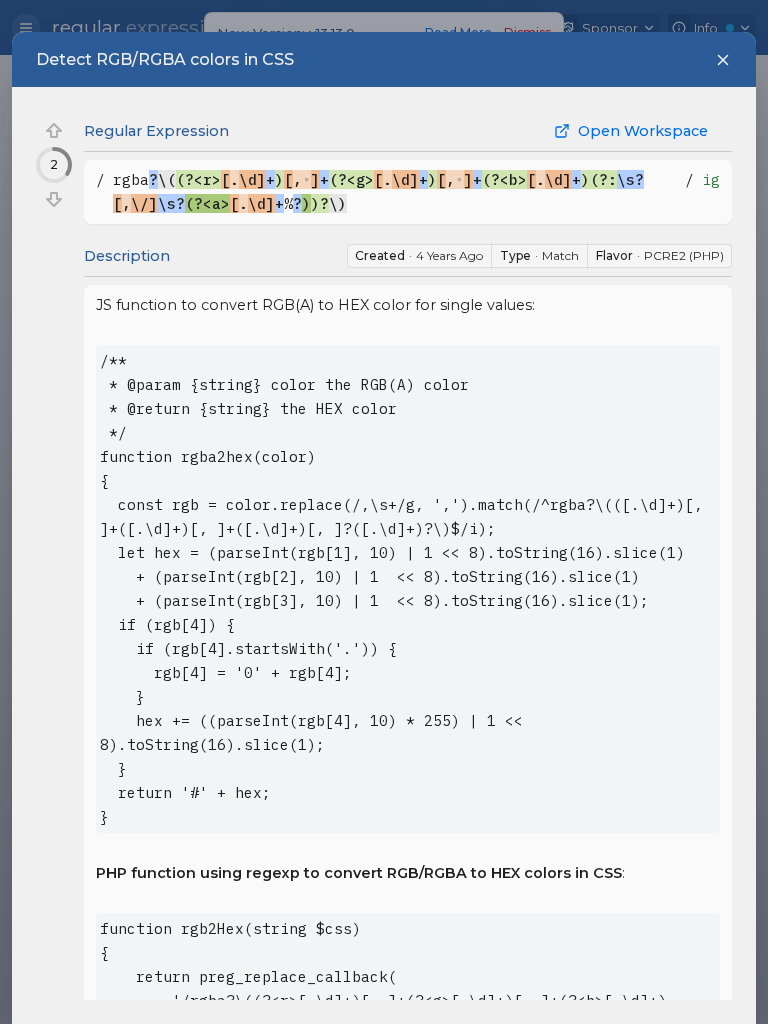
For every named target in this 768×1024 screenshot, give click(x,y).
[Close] (723, 60)
